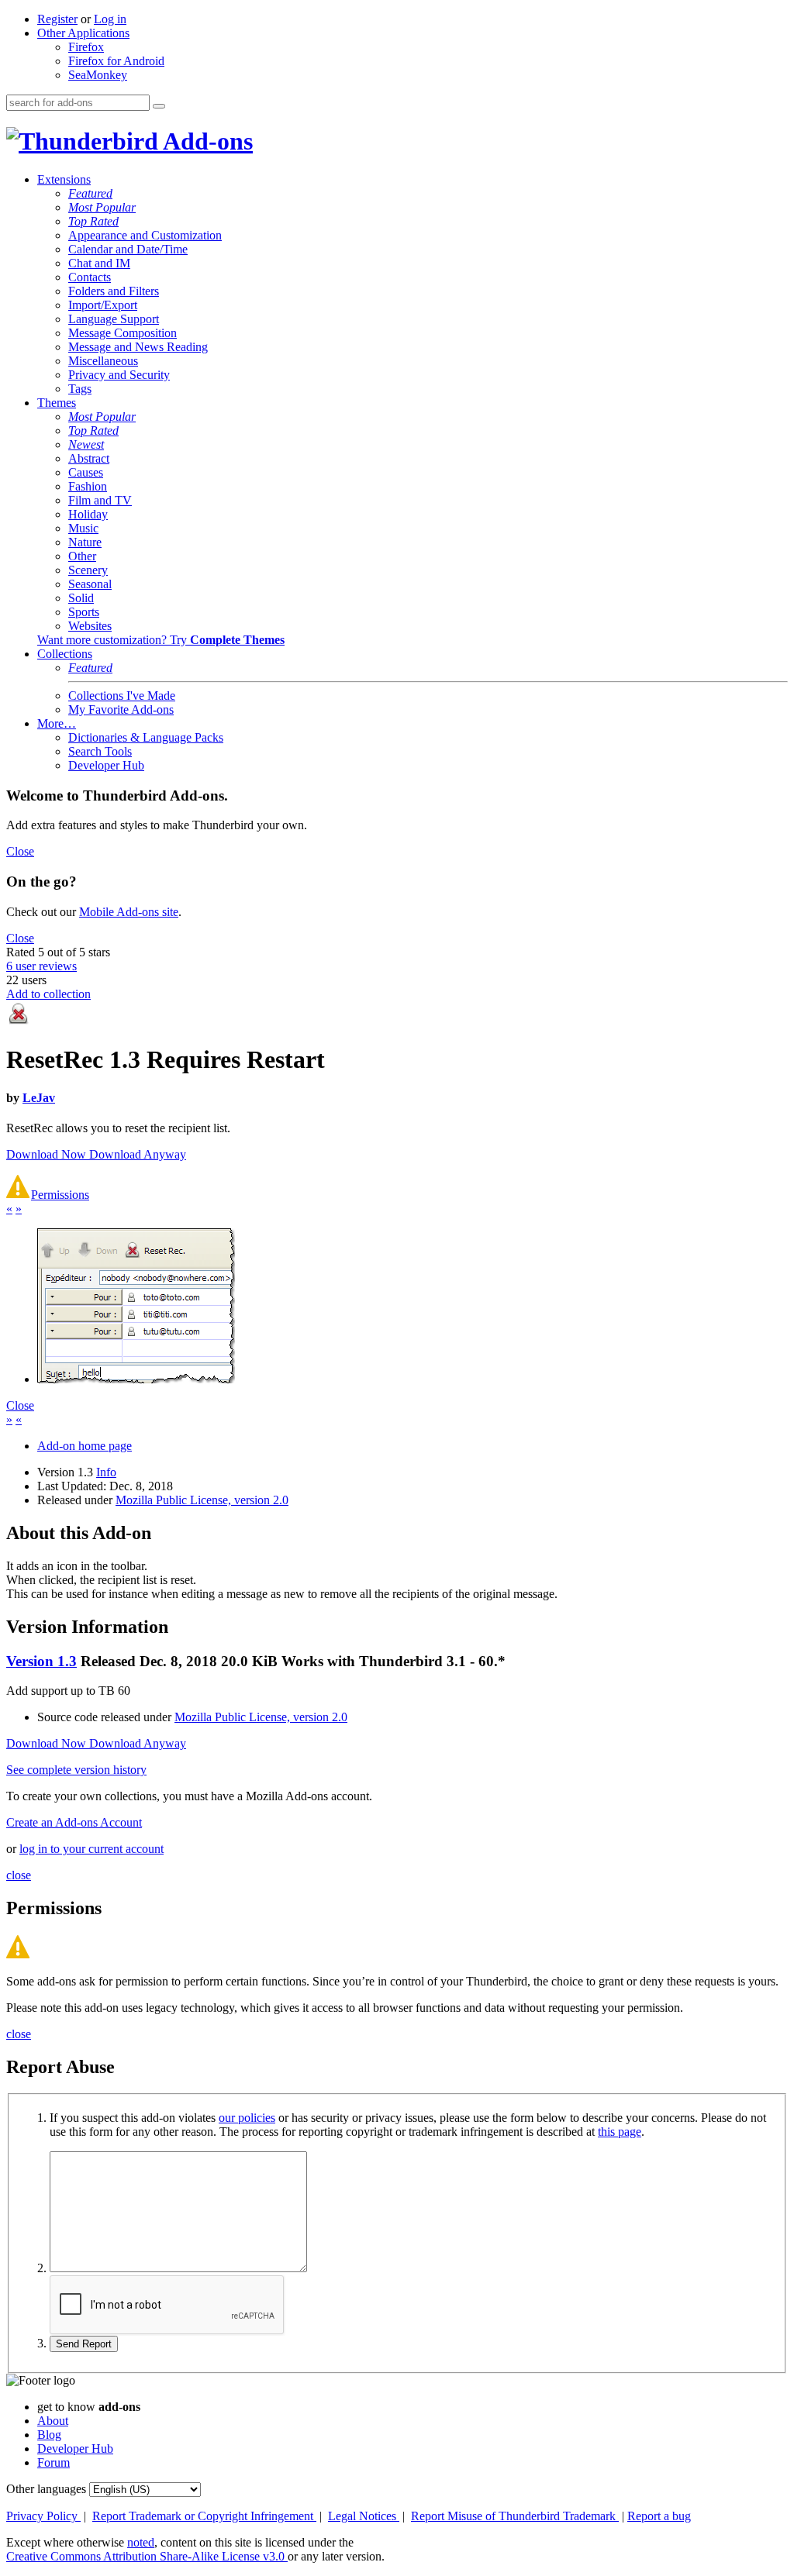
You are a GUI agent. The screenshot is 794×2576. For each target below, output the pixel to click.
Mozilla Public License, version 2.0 (202, 1500)
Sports (84, 612)
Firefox (86, 47)
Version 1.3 (41, 1661)
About (53, 2421)
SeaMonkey (98, 75)
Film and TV (100, 500)
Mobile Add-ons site (129, 912)
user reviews (41, 966)
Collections (65, 654)
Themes (57, 403)
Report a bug (659, 2516)
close (19, 1875)
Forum (54, 2462)
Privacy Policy (43, 2516)
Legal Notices (364, 2516)
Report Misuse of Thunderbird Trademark (515, 2516)
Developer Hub (106, 765)
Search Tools (100, 751)
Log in (110, 19)
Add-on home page (85, 1446)
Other (82, 556)
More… (57, 723)
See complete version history (76, 1770)
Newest (86, 444)
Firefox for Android (116, 61)
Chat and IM (99, 263)
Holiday (88, 514)
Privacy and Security (119, 375)
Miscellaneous (103, 361)
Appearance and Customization (145, 235)
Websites (90, 626)
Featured (90, 193)
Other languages (46, 2489)
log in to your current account (91, 1849)
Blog (49, 2435)
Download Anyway (138, 1154)
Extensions (64, 179)
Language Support (114, 319)
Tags (80, 389)
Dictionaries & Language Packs (146, 737)
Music (83, 528)
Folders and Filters (114, 291)
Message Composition (123, 333)
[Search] (159, 106)
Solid (81, 598)
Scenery (88, 570)
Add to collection (48, 994)
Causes (86, 472)
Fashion (88, 486)
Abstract (89, 458)
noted (141, 2542)
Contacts (90, 277)
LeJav (39, 1098)
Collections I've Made (122, 696)
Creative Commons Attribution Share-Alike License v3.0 (147, 2556)
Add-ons (205, 141)
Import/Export (103, 305)
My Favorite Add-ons (121, 709)
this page (620, 2132)
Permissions (60, 1195)
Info (106, 1472)
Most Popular (102, 207)
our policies (247, 2118)
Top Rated (93, 221)
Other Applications (83, 33)
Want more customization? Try (161, 640)
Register (57, 19)
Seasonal (90, 584)
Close (20, 851)
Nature (85, 542)
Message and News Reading (138, 347)
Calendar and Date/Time (128, 249)
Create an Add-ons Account (74, 1822)
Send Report (84, 2344)
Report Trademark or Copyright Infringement (204, 2516)
